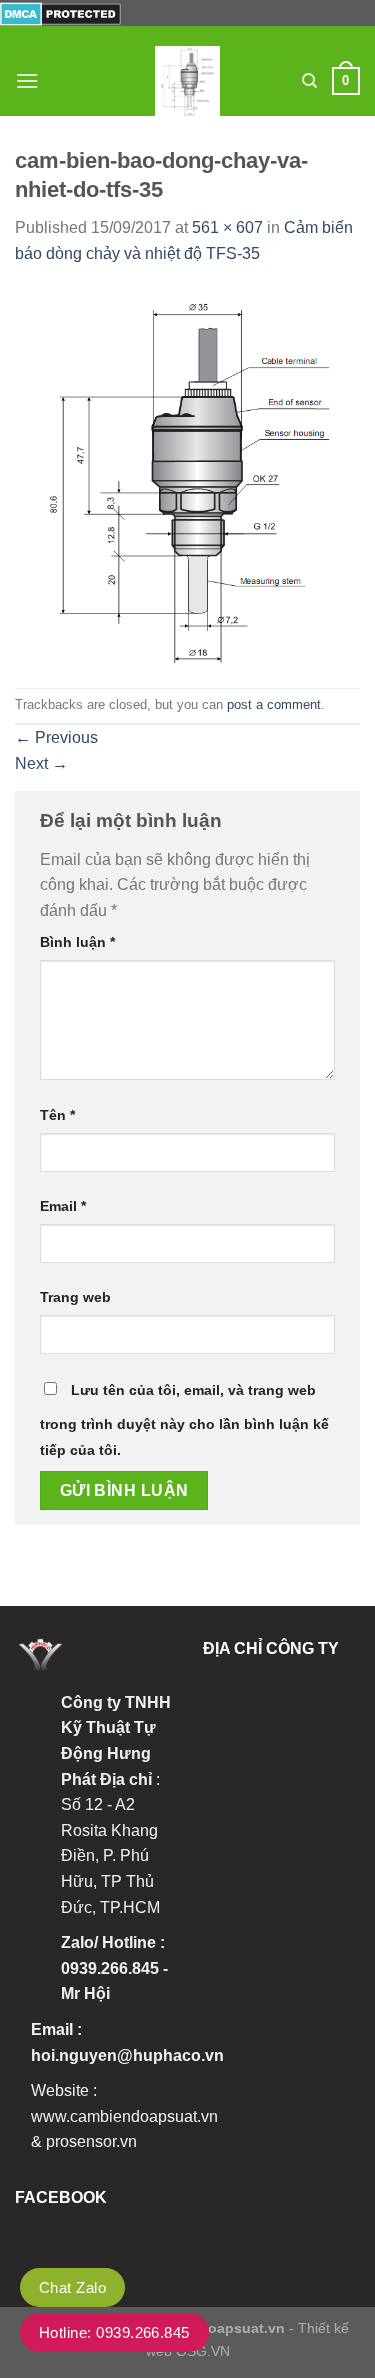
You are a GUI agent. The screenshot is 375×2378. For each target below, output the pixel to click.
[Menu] (27, 80)
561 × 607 (227, 227)
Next (41, 763)
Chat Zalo (72, 2287)
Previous (56, 737)
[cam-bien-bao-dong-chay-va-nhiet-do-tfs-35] (187, 475)
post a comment (274, 704)
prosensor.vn (91, 2141)
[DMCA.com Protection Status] (60, 12)
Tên (57, 1115)
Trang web (75, 1297)
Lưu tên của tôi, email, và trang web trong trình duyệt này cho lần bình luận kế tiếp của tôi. (184, 1420)
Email (63, 1206)
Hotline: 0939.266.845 (114, 2332)
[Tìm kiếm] (309, 81)
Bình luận (77, 942)
